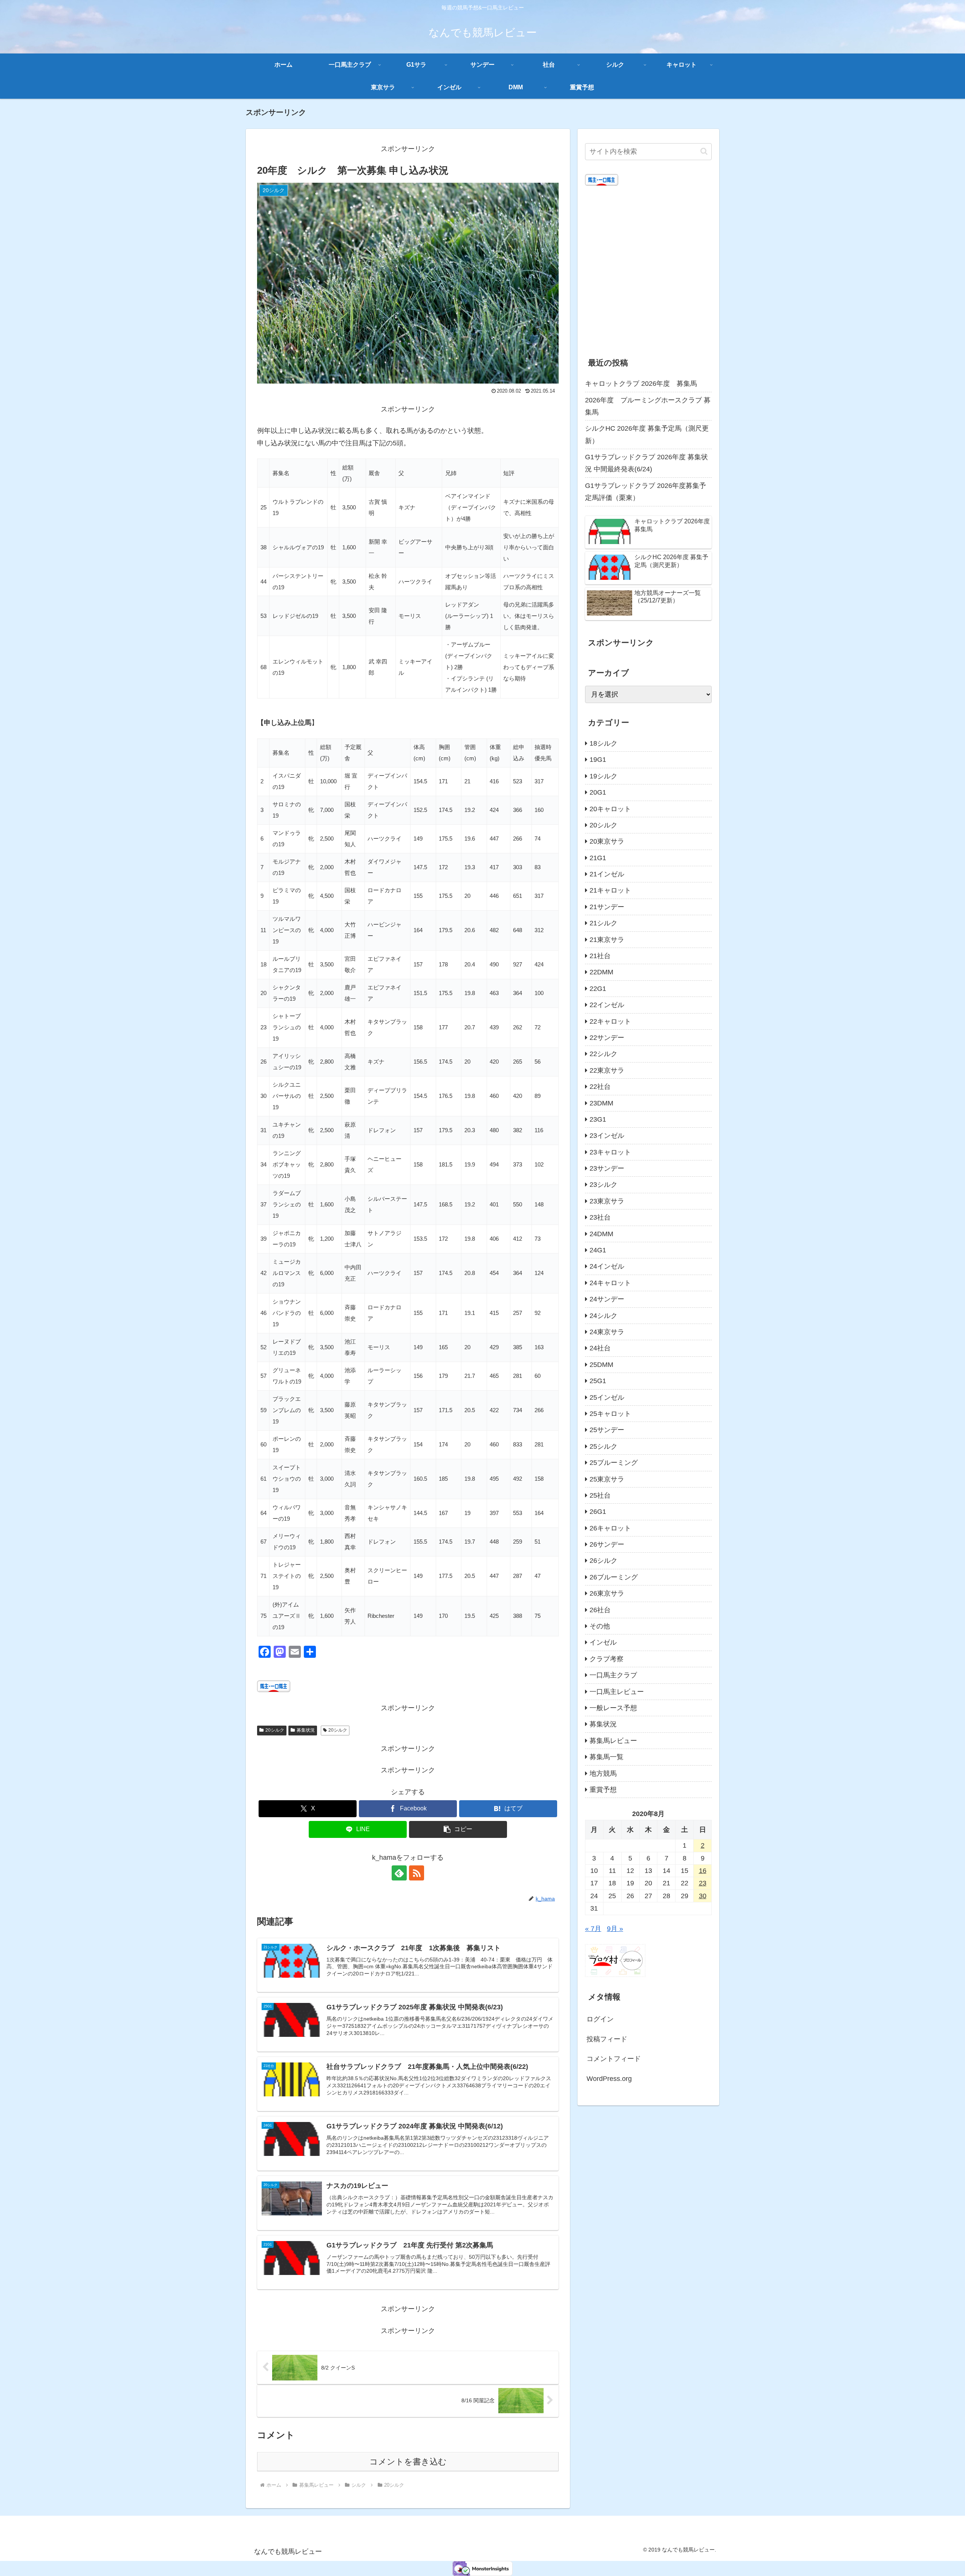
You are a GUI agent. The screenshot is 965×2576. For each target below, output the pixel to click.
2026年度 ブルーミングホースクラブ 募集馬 (648, 406)
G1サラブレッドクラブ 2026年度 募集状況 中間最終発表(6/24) (646, 463)
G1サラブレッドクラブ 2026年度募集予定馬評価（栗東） (646, 492)
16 (703, 1871)
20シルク (275, 1730)
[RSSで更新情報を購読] (417, 1873)
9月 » (615, 1929)
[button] (458, 1829)
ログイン (600, 2019)
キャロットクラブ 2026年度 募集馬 (641, 384)
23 (703, 1883)
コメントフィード (614, 2059)
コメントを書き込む (408, 2462)
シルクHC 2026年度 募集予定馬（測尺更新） (647, 434)
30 (703, 1896)
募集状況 (306, 1730)
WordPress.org (609, 2079)
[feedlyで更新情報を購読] (399, 1873)
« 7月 (593, 1929)
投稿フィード (607, 2039)
